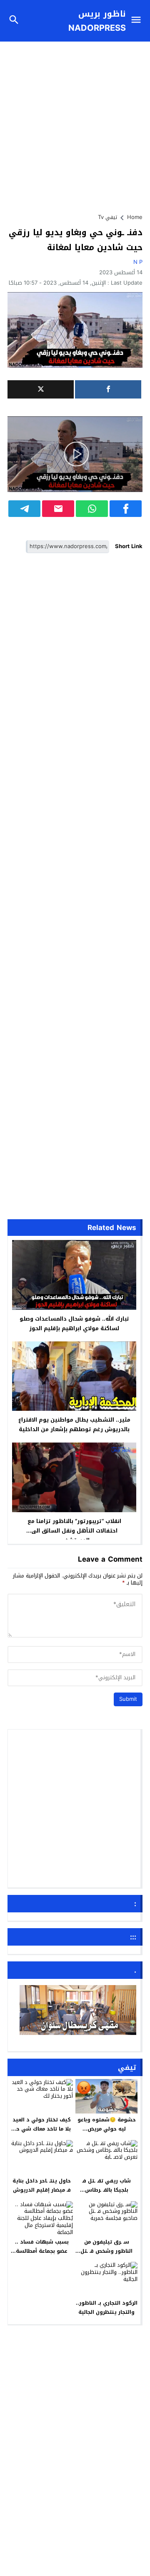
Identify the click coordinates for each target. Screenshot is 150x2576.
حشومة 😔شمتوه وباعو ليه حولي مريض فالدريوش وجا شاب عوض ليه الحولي (107, 2133)
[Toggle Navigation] (138, 21)
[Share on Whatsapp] (92, 509)
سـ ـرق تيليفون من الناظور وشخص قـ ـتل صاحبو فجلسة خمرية (106, 2251)
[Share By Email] (58, 509)
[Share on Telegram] (24, 509)
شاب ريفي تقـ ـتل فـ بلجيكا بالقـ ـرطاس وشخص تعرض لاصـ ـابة (107, 2190)
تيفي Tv (107, 217)
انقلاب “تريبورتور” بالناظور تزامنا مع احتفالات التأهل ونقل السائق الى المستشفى (74, 1531)
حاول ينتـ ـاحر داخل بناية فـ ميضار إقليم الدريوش (42, 2185)
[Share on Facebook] (126, 509)
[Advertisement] (75, 123)
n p (138, 262)
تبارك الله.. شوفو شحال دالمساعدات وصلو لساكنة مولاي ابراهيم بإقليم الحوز (74, 1324)
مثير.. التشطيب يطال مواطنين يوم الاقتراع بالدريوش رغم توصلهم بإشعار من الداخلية (74, 1425)
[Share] (108, 389)
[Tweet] (41, 389)
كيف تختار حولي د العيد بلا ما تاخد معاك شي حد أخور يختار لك (42, 2129)
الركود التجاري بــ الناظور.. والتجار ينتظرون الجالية (107, 2308)
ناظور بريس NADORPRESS (97, 21)
